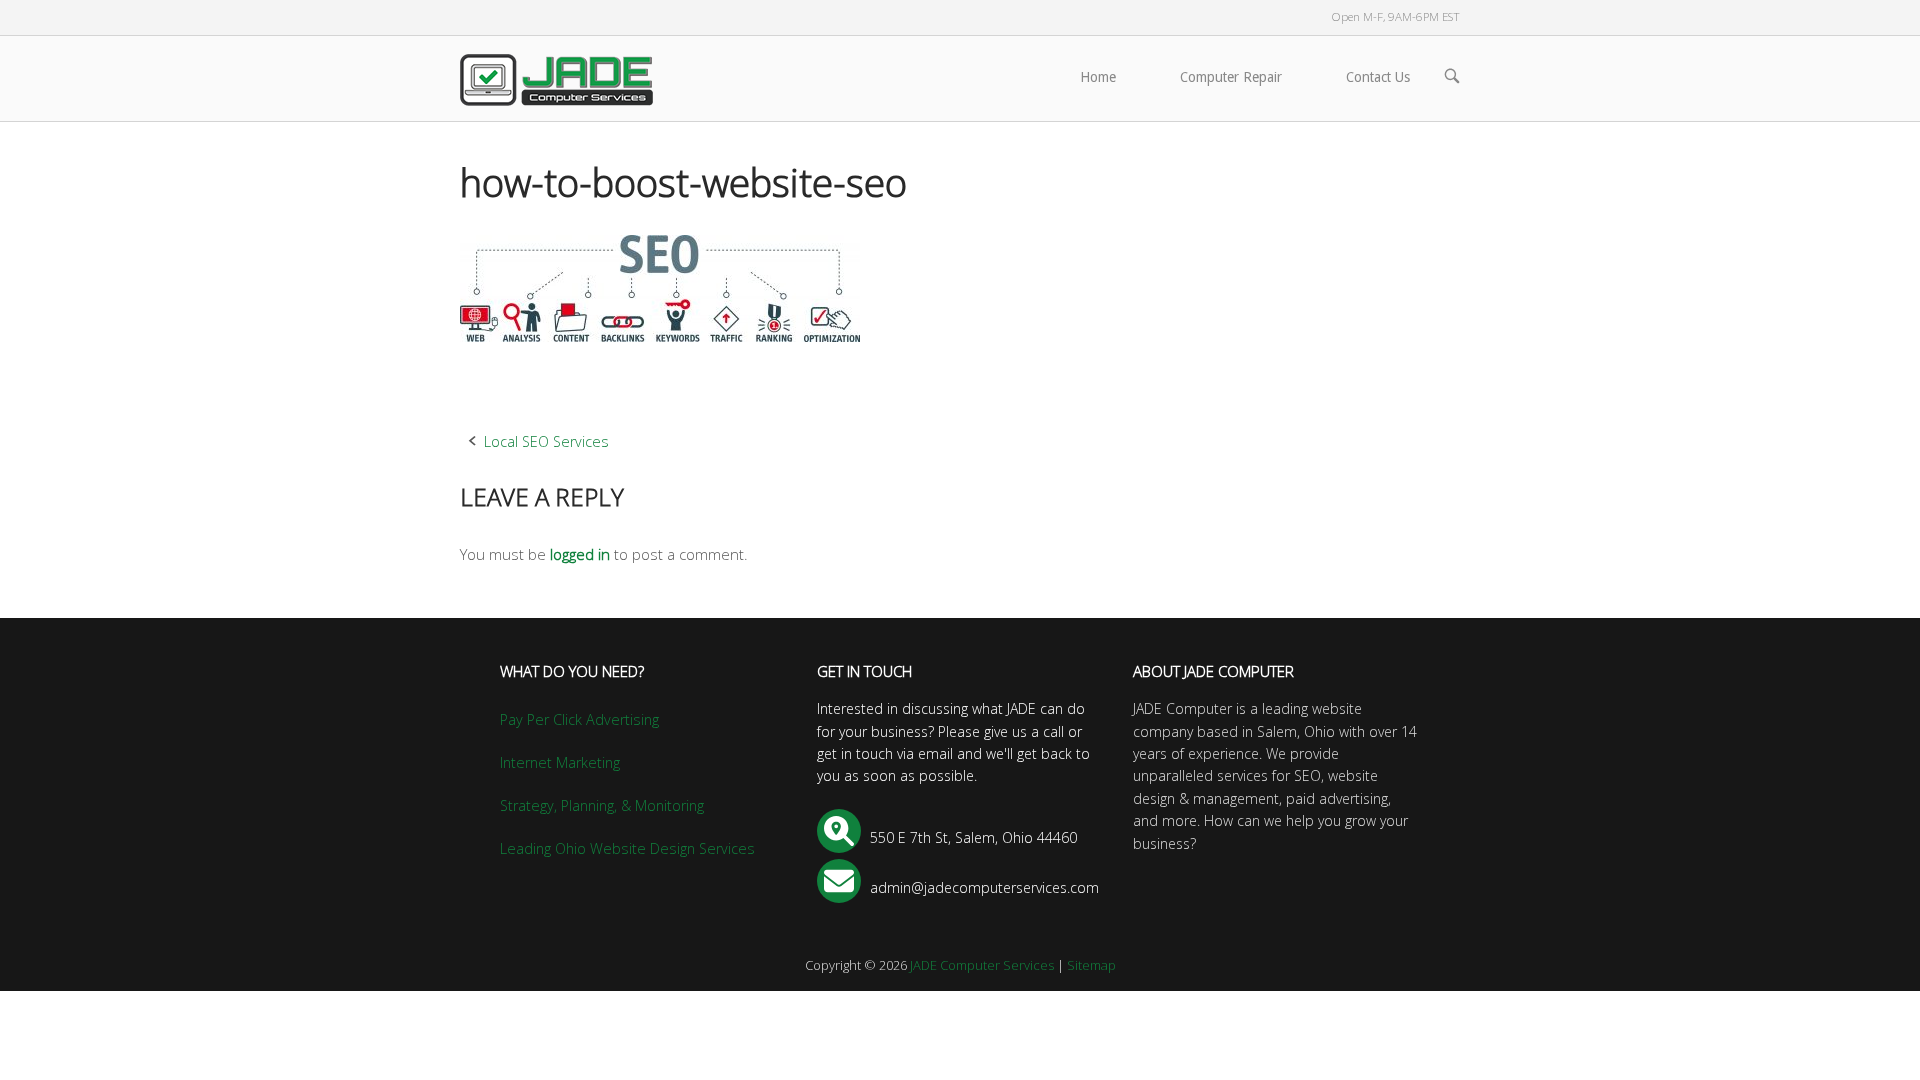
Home (1098, 77)
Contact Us (1378, 77)
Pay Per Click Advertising (579, 719)
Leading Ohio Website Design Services (627, 848)
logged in (580, 554)
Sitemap (1091, 965)
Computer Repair (1231, 77)
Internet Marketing (560, 762)
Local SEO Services (546, 441)
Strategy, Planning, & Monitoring (602, 805)
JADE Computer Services (982, 965)
